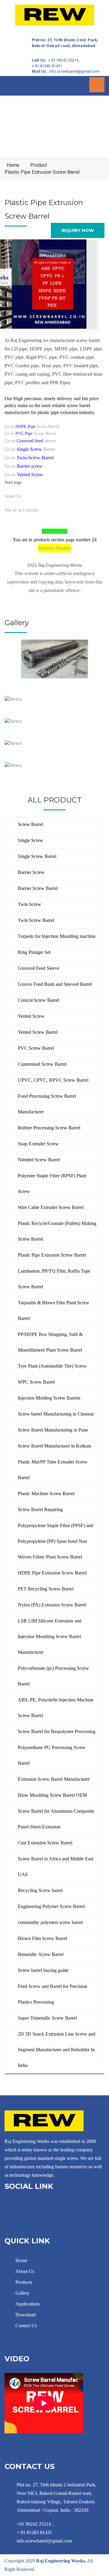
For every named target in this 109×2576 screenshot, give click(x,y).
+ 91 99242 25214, (64, 60)
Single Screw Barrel (37, 856)
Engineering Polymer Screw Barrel (51, 1906)
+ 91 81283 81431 (47, 66)
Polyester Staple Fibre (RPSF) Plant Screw (52, 1184)
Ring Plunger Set (34, 952)
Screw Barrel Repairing (40, 1510)
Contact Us (26, 2326)
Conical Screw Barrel (38, 1000)
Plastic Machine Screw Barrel (46, 1494)
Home (13, 165)
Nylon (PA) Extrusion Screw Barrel (52, 1605)
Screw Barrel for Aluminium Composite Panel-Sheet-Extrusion (56, 1819)
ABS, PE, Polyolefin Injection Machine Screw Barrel (56, 1708)
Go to (29, 458)
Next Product (54, 531)
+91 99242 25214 (34, 2524)
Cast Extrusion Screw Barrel (45, 1843)
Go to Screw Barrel (32, 427)
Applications (27, 2304)
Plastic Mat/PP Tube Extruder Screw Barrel (53, 1470)
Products (23, 2282)
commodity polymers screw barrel (50, 1922)
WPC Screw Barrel (36, 1382)
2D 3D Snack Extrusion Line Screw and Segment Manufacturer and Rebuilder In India (57, 2050)
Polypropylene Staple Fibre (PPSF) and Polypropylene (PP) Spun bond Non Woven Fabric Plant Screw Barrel (56, 1541)
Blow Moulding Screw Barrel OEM (52, 1795)
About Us (13, 496)
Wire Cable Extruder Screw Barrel (51, 1207)
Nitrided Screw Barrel (39, 1160)
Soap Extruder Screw (38, 1144)
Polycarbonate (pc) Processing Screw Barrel (53, 1676)
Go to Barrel (30, 449)
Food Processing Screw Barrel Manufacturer (47, 1104)
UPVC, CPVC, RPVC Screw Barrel (53, 1080)
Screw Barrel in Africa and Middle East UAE (56, 1867)
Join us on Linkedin (21, 510)
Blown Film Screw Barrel (43, 1938)
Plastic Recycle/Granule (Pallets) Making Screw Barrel (57, 1231)
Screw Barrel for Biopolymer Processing (57, 1731)
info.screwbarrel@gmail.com (74, 71)
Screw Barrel (30, 824)
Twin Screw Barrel (36, 920)
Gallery (22, 2293)
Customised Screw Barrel (42, 1064)
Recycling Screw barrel (40, 1890)
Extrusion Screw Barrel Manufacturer (54, 1779)
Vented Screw (31, 1016)
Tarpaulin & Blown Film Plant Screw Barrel (54, 1310)
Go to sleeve (30, 441)
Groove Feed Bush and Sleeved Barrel (55, 984)
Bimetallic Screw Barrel (41, 1954)
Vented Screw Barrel (38, 1032)
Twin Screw (30, 904)
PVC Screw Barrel (36, 1048)
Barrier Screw (31, 872)
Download (25, 2315)
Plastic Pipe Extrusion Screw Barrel (42, 172)
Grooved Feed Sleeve (39, 968)
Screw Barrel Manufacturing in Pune (53, 1430)
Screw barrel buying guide (43, 1970)
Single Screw (31, 840)
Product (39, 165)
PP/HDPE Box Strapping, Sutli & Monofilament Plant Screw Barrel (50, 1342)
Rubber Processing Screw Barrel (49, 1128)
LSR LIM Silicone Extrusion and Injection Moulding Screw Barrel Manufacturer (50, 1636)
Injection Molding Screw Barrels (49, 1398)
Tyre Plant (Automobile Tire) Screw (52, 1366)
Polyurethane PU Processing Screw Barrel (52, 1755)
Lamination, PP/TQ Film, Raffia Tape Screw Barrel (54, 1279)
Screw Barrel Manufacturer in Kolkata (54, 1446)
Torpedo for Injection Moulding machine (57, 936)
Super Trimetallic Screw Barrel (47, 2018)
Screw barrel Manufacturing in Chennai (56, 1414)
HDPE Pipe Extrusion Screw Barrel (52, 1573)
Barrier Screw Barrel (38, 888)
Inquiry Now (78, 230)
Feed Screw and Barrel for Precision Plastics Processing (53, 1994)
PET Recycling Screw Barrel (46, 1589)
